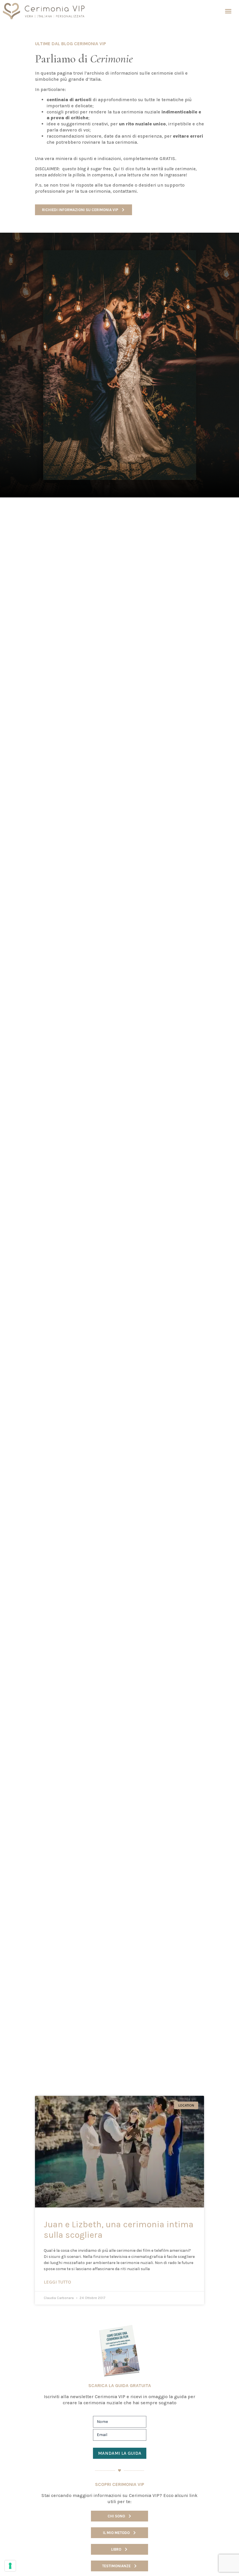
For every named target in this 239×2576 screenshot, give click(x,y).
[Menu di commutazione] (228, 11)
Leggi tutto (57, 2282)
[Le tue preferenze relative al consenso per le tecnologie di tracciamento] (10, 2566)
